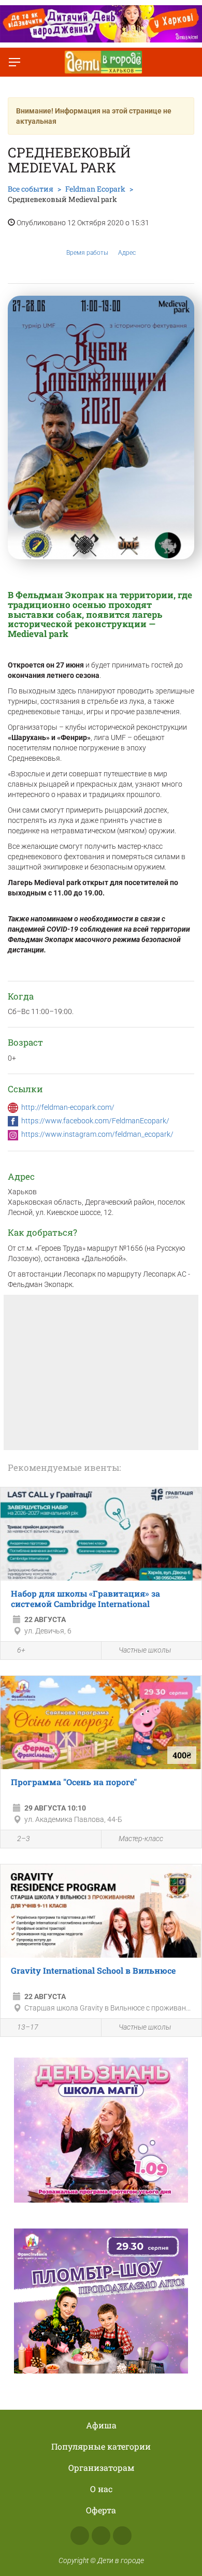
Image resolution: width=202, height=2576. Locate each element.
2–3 (24, 1839)
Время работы (87, 253)
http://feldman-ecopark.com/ (68, 1107)
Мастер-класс (141, 1839)
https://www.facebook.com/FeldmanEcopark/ (95, 1121)
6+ (21, 1650)
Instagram (101, 2536)
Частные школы (145, 1650)
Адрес (127, 253)
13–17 (28, 2027)
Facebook (80, 2536)
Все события (31, 189)
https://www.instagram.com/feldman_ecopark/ (97, 1134)
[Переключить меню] (15, 62)
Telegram (122, 2536)
